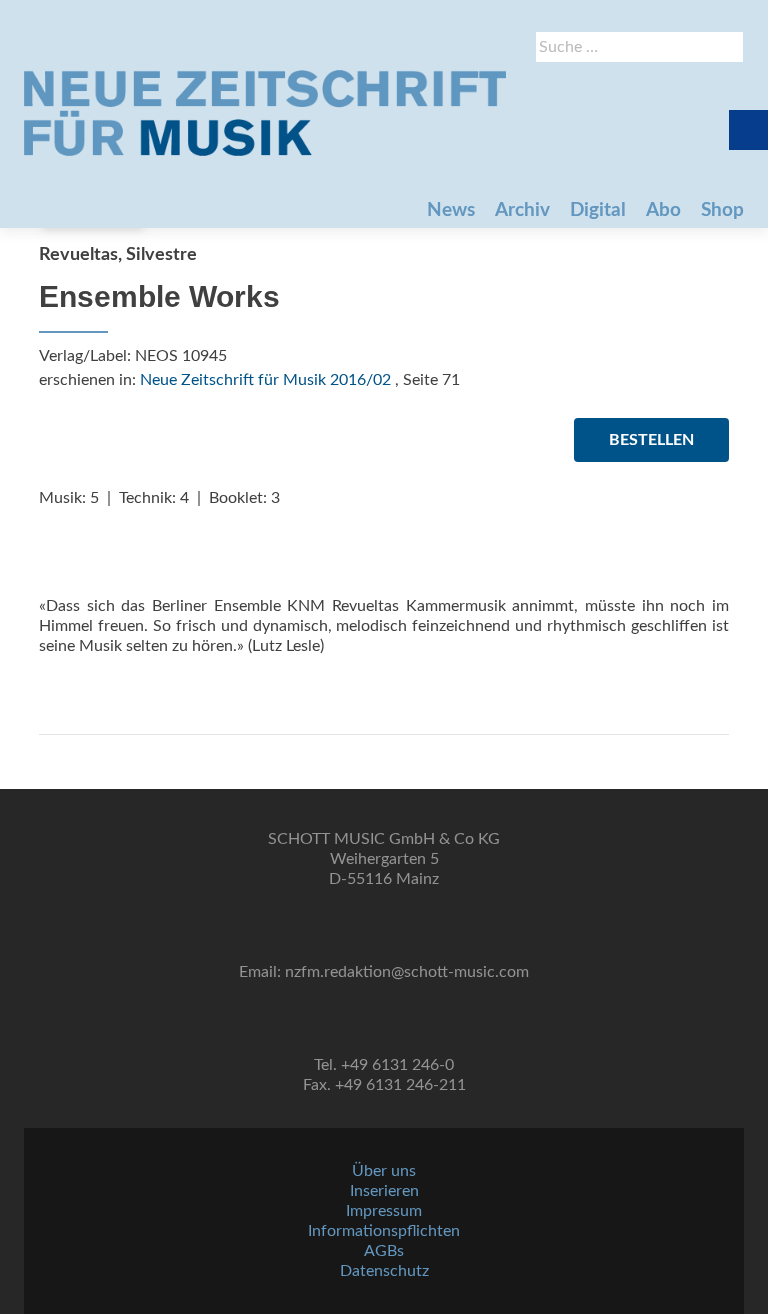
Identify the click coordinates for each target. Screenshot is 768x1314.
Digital (598, 210)
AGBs (384, 1251)
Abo (663, 210)
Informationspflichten (384, 1231)
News (451, 210)
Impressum (384, 1211)
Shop (722, 210)
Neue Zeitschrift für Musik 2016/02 (265, 380)
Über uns (384, 1171)
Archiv (522, 210)
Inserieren (384, 1191)
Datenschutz (384, 1271)
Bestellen (651, 440)
